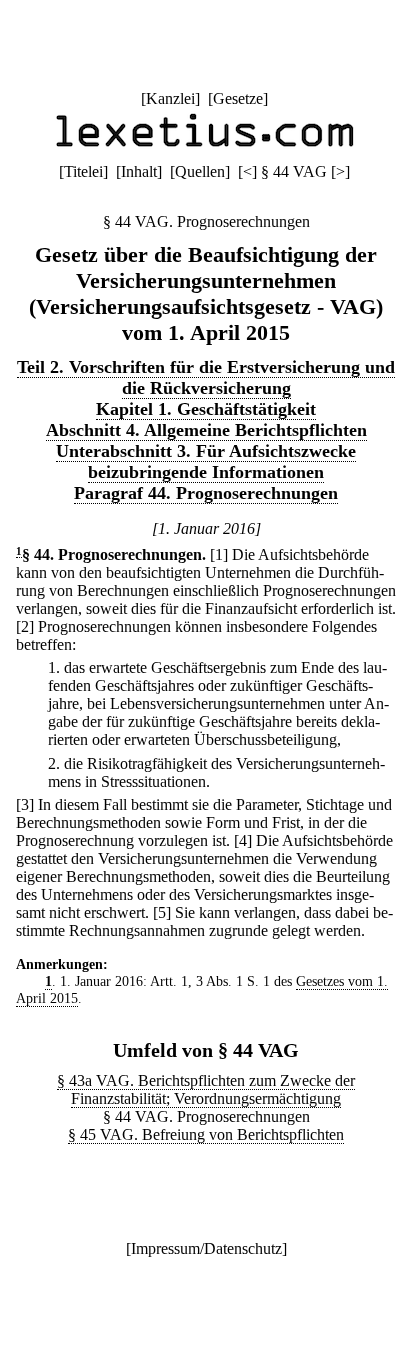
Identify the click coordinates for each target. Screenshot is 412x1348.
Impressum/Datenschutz (206, 1248)
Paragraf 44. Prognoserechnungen (206, 493)
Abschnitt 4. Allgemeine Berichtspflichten (206, 430)
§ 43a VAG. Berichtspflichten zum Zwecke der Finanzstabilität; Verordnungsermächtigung (206, 1089)
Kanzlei (170, 98)
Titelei (83, 171)
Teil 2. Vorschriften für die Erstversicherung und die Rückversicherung (206, 377)
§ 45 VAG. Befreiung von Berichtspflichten (206, 1134)
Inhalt (139, 171)
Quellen (200, 171)
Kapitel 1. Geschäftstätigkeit (206, 409)
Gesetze (238, 98)
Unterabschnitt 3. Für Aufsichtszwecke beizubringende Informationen (206, 461)
